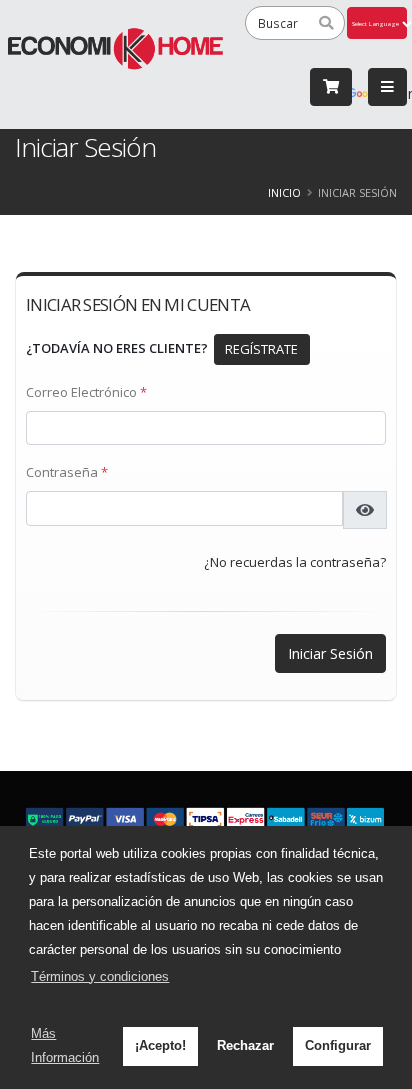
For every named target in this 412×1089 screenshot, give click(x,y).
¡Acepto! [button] (160, 1045)
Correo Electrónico (86, 392)
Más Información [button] (65, 1045)
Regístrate (261, 349)
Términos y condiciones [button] (100, 976)
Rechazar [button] (245, 1045)
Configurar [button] (338, 1045)
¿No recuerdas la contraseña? (295, 562)
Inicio (284, 192)
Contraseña (67, 472)
